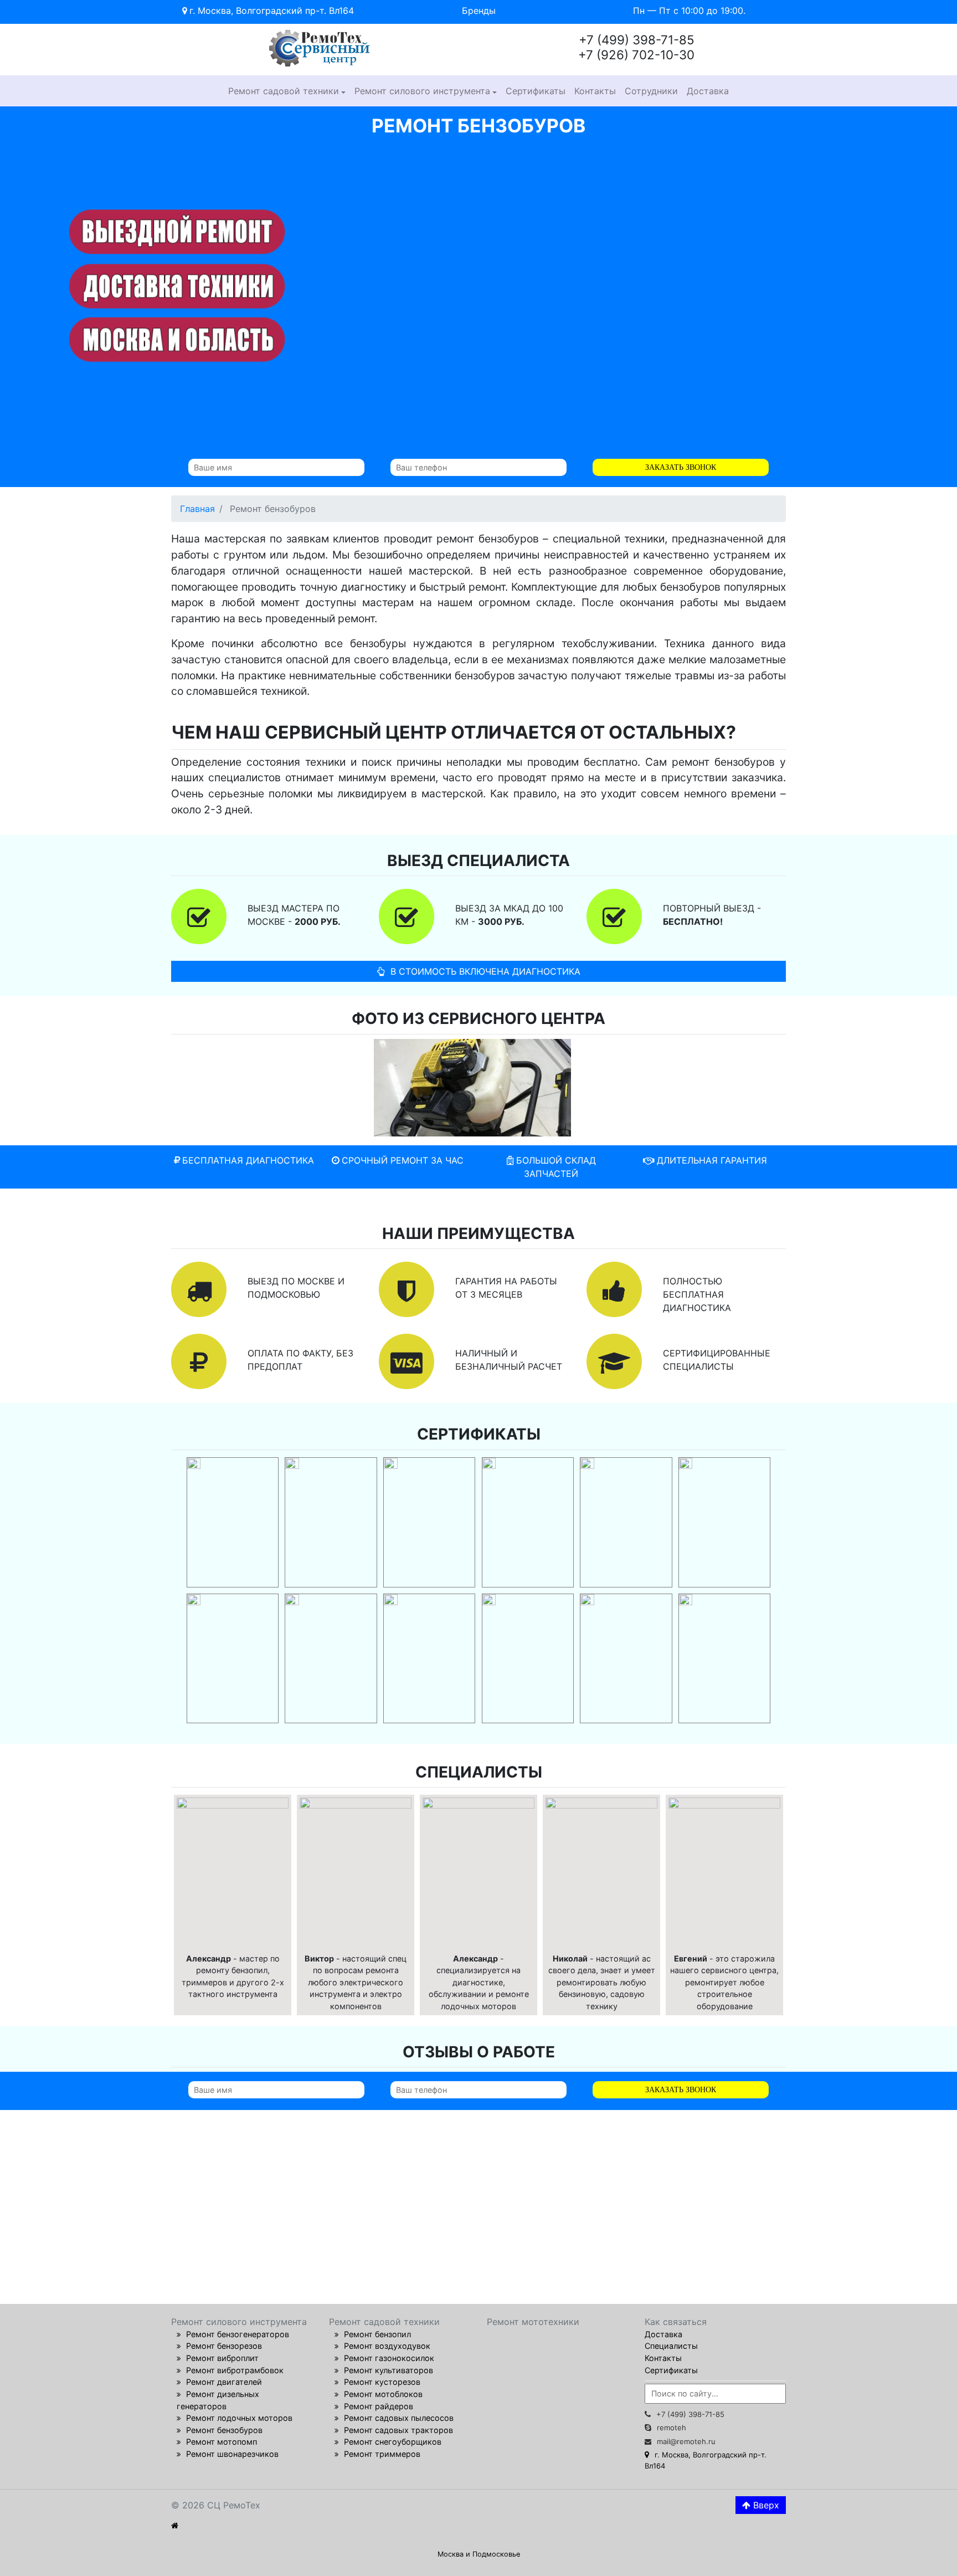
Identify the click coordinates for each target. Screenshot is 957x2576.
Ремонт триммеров (382, 2454)
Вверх (765, 2505)
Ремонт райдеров (379, 2406)
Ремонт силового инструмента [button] (422, 91)
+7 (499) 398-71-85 (690, 2414)
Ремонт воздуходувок (387, 2346)
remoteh (672, 2428)
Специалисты (671, 2346)
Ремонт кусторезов (382, 2382)
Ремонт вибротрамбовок (235, 2370)
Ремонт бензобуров (224, 2430)
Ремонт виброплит (222, 2358)
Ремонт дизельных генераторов (218, 2400)
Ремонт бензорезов (224, 2346)
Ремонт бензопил (377, 2334)
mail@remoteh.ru (686, 2441)
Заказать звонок (681, 467)
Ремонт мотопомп (222, 2442)
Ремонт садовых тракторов (398, 2430)
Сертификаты (536, 91)
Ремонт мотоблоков (383, 2394)
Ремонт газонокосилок (389, 2358)
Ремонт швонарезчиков (232, 2454)
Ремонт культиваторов (389, 2370)
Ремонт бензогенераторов (238, 2334)
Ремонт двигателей (224, 2382)
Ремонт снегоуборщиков (393, 2442)
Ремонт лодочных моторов (239, 2418)
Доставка (708, 91)
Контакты (595, 91)
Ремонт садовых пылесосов (399, 2418)
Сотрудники (651, 91)
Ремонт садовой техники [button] (284, 91)
